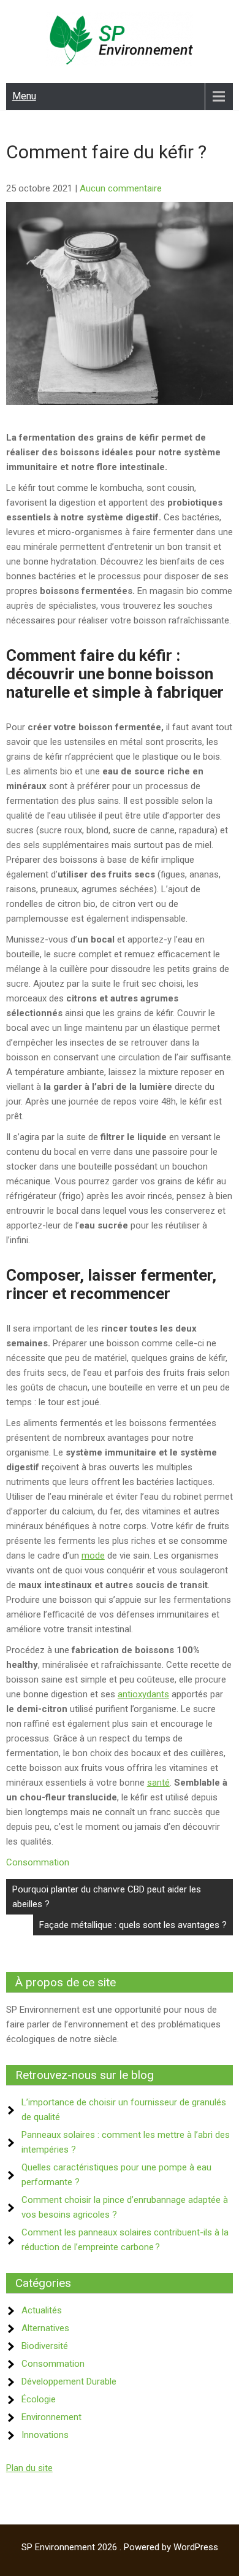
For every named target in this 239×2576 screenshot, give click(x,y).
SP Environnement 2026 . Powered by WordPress (120, 2547)
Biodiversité (45, 2346)
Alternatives (45, 2328)
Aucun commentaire (121, 188)
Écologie (39, 2399)
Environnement (51, 2417)
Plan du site (29, 2468)
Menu (24, 96)
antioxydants (143, 1694)
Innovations (45, 2435)
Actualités (42, 2310)
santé (158, 1783)
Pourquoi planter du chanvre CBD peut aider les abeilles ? (107, 1897)
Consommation (38, 1862)
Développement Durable (69, 2381)
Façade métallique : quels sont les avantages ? (133, 1925)
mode (93, 1556)
